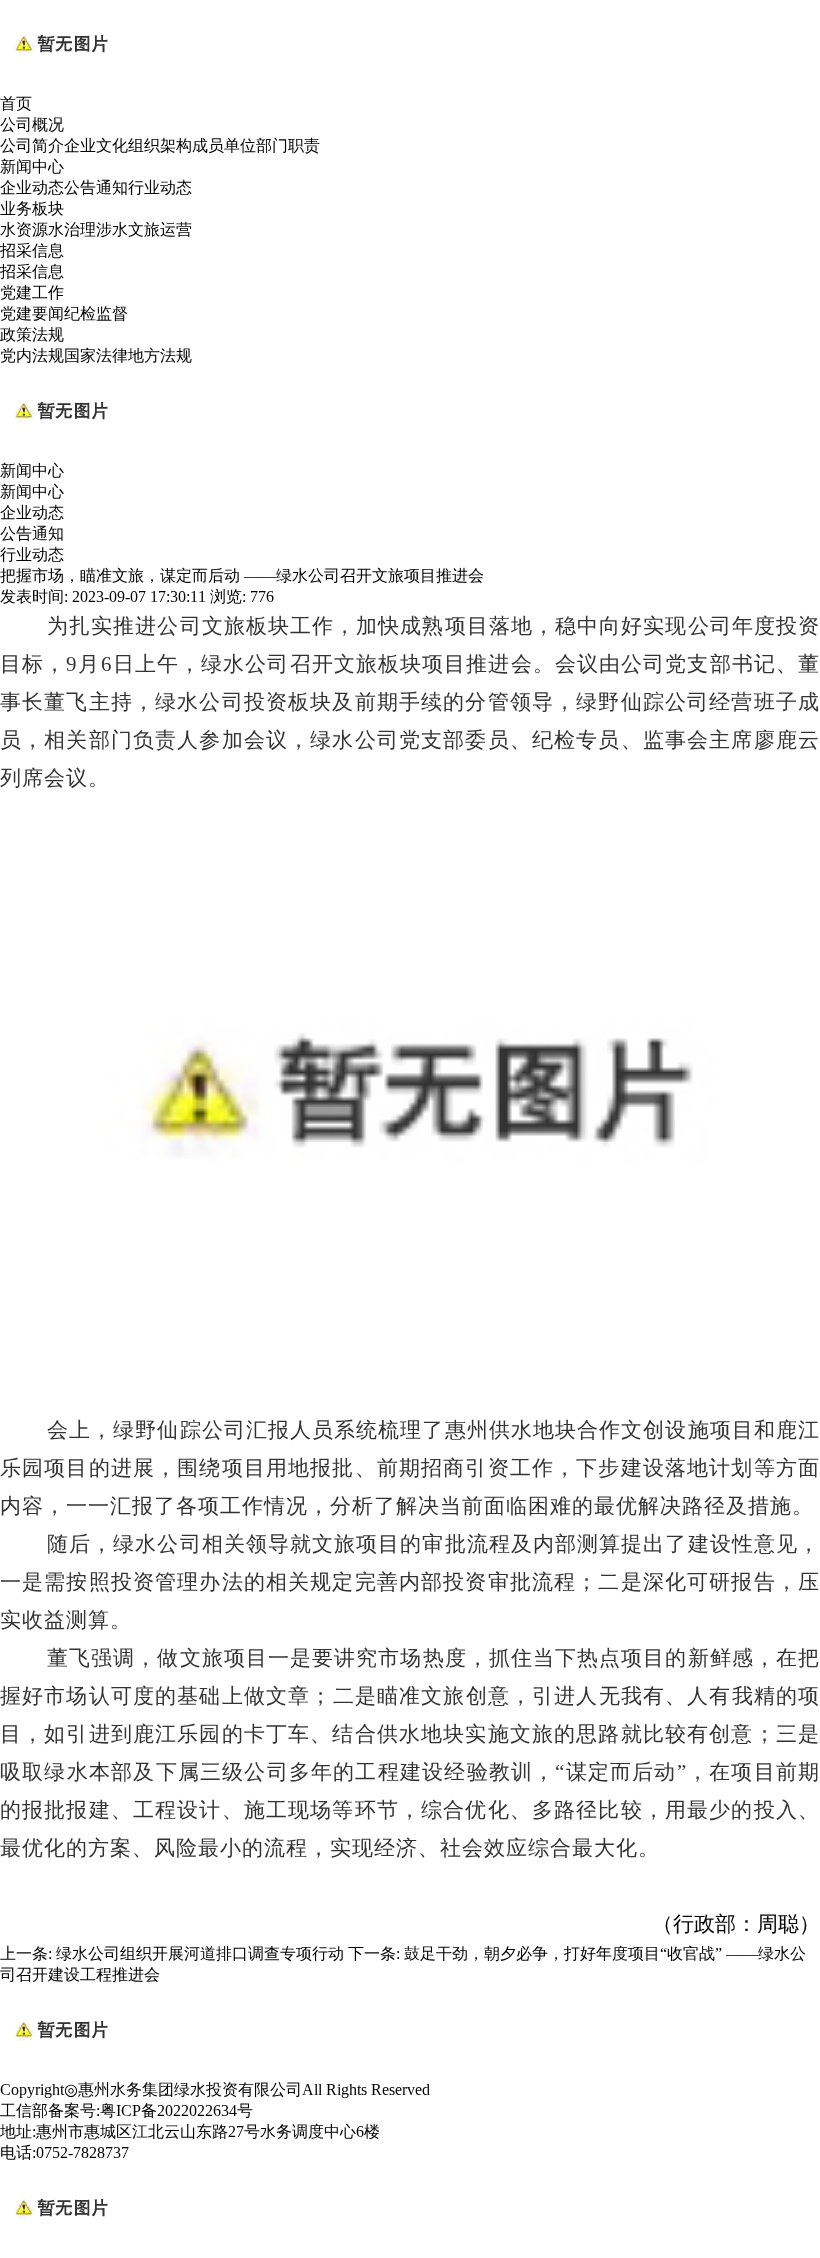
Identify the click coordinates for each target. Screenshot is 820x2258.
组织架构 (160, 145)
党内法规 (32, 355)
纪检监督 (96, 313)
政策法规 (32, 334)
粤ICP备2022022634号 (176, 2110)
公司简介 (32, 145)
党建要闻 (32, 313)
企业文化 (96, 145)
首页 (16, 103)
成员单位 (224, 145)
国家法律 (96, 355)
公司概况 (32, 124)
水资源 (24, 229)
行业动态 (160, 187)
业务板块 (32, 208)
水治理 (72, 229)
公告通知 (96, 187)
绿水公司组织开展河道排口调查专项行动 (200, 1953)
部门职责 (288, 145)
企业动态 (32, 187)
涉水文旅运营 (144, 229)
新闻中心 (32, 166)
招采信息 (32, 250)
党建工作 (32, 292)
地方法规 (160, 355)
